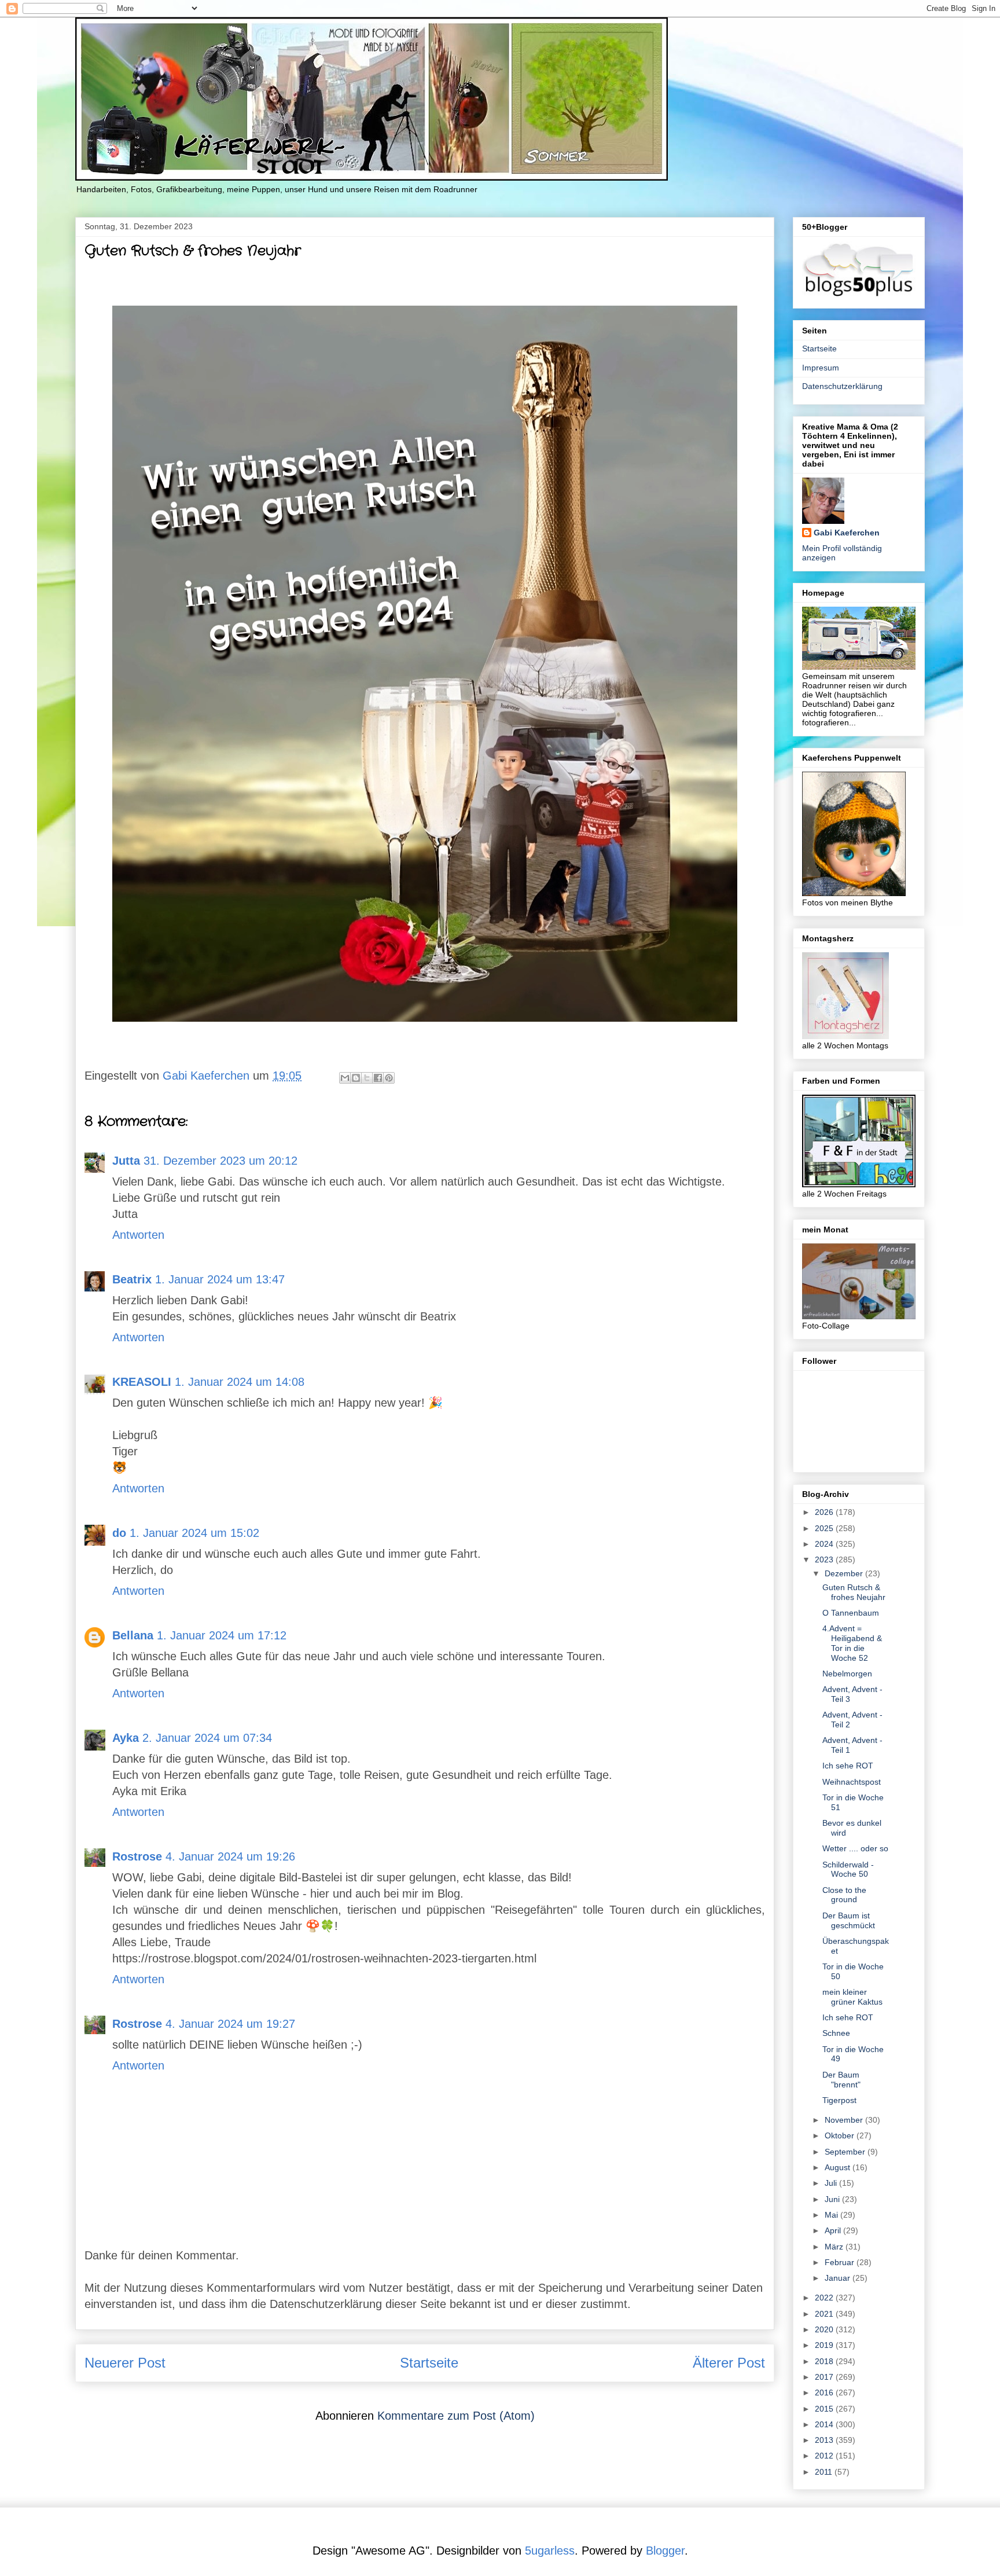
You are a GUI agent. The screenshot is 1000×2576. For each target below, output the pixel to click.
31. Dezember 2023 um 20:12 (220, 1161)
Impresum (821, 368)
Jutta (126, 1161)
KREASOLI (142, 1382)
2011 (825, 2472)
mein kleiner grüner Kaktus (852, 1997)
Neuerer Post (125, 2363)
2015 (825, 2409)
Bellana (133, 1635)
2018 (825, 2361)
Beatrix (132, 1279)
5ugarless (550, 2551)
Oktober (841, 2135)
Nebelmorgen (847, 1674)
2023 (825, 1559)
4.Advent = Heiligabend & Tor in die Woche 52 (852, 1643)
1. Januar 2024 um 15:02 (194, 1533)
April (834, 2230)
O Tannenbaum (851, 1613)
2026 (825, 1512)
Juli (832, 2183)
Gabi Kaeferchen (847, 533)
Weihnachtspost (852, 1782)
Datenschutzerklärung (842, 386)
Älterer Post (729, 2363)
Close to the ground (844, 1895)
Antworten (138, 1235)
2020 (825, 2329)
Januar (839, 2278)
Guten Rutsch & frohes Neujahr (854, 1592)
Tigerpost (839, 2100)
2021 (825, 2314)
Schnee (836, 2033)
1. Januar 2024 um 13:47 (220, 1279)
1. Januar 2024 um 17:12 (222, 1635)
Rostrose (137, 1856)
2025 (825, 1528)
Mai (832, 2215)
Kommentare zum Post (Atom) (456, 2416)
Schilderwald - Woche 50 (848, 1869)
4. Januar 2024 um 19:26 (230, 1856)
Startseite (429, 2363)
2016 (825, 2392)
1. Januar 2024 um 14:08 (240, 1382)
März (835, 2247)
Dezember (845, 1573)
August (839, 2167)
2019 (825, 2345)
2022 (825, 2298)
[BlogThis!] (356, 1078)
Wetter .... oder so (855, 1848)
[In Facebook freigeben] (378, 1078)
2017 (825, 2377)
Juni (833, 2199)
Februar (841, 2262)
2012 (825, 2456)
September (846, 2152)
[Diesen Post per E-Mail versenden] (345, 1078)
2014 (825, 2424)
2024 (825, 1544)
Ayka (126, 1738)
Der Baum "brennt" (841, 2080)
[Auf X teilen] (367, 1078)
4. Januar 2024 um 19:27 (230, 2024)
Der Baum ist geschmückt (849, 1920)
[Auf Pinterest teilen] (389, 1078)
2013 (825, 2440)
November (845, 2120)
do (119, 1533)
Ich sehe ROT (848, 1766)
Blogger (665, 2551)
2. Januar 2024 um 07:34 (207, 1738)
